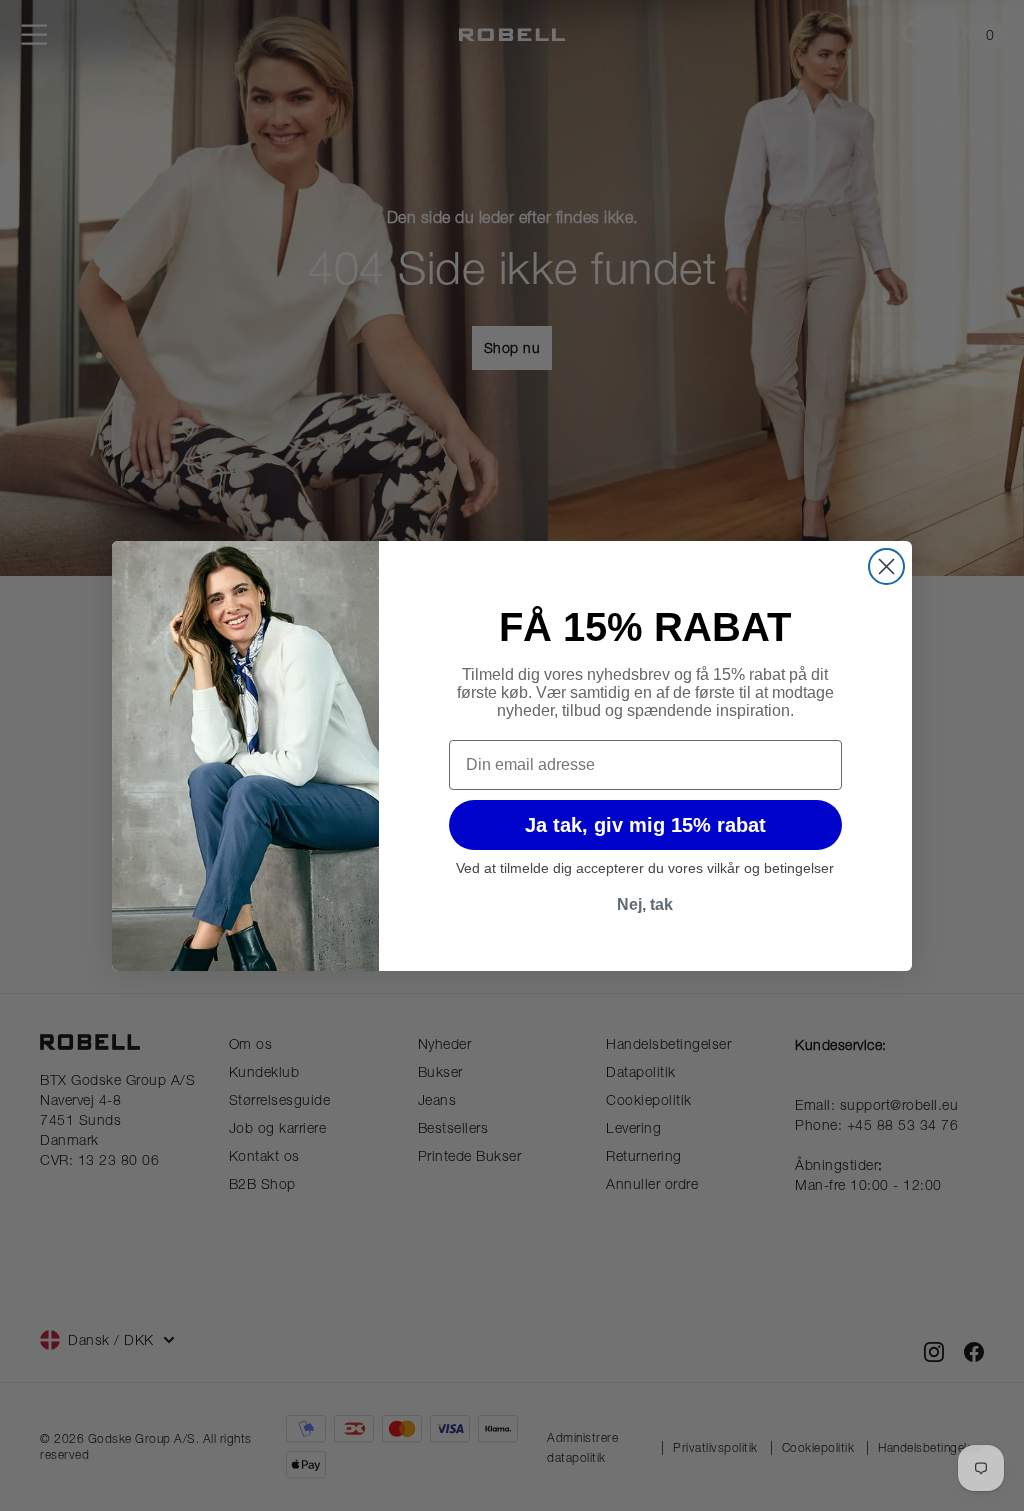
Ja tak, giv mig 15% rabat (645, 825)
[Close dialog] (886, 566)
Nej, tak (645, 904)
